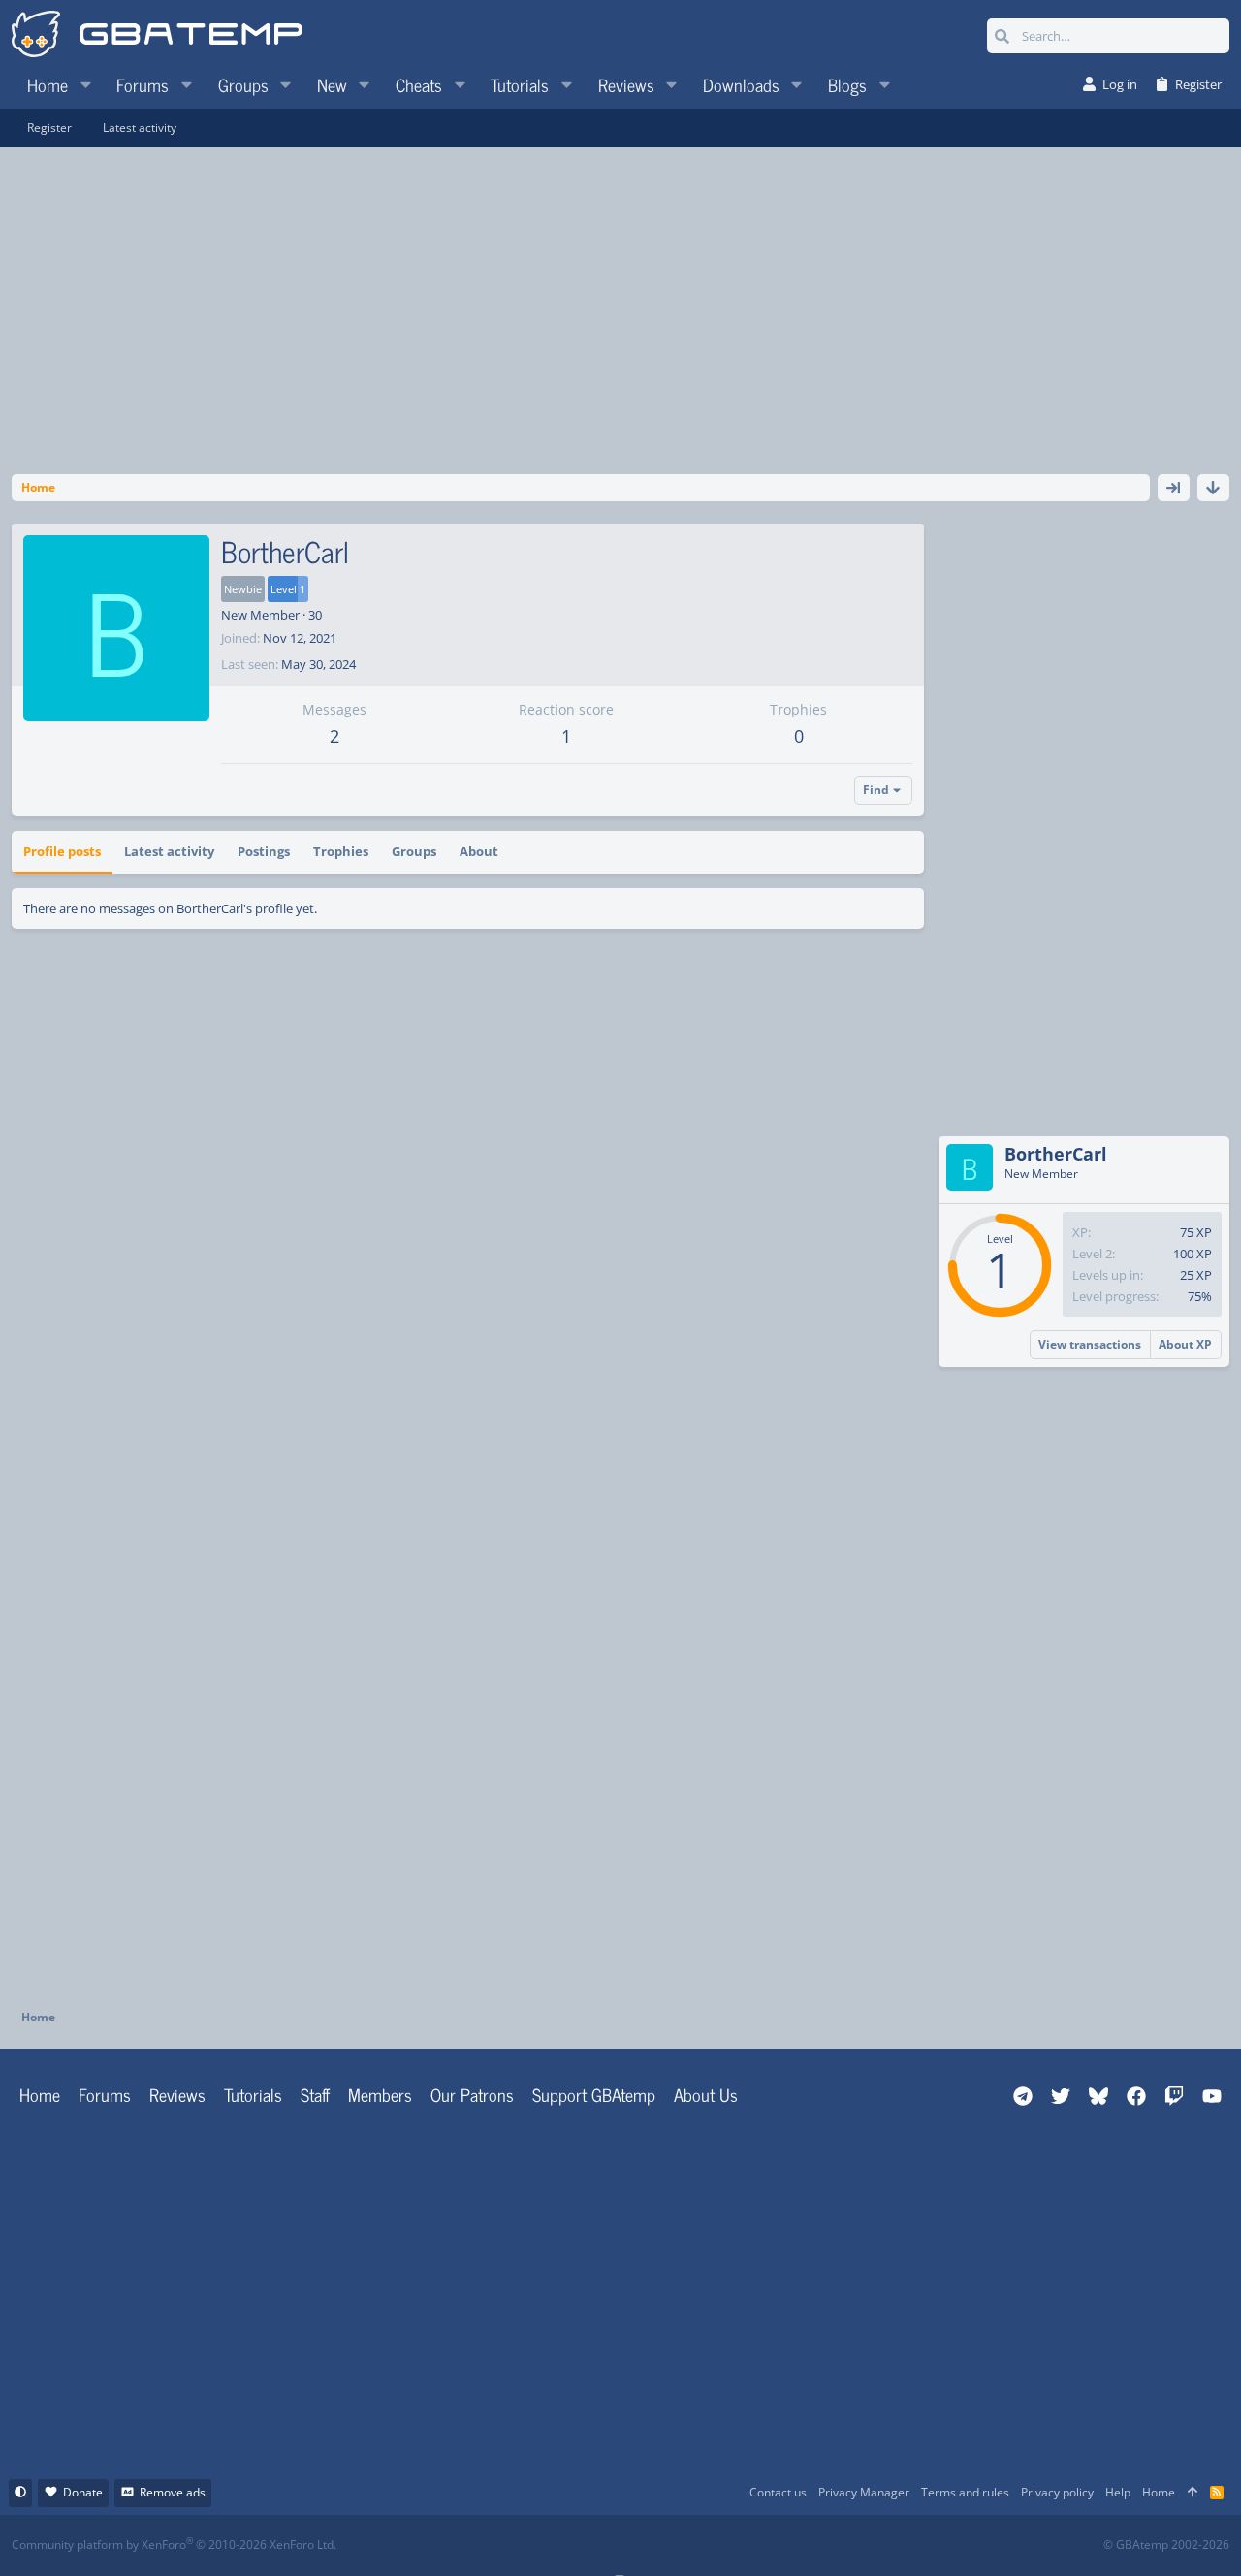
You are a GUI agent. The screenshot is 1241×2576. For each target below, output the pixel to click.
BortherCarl (1056, 1154)
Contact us (778, 2492)
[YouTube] (808, 2545)
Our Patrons (472, 2094)
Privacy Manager (864, 2492)
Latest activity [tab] (169, 851)
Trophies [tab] (341, 851)
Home (40, 2094)
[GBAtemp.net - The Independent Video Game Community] (157, 36)
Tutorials (253, 2094)
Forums (105, 2094)
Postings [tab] (264, 851)
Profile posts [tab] (62, 851)
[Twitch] (723, 2545)
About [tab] (479, 851)
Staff (315, 2094)
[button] (85, 84)
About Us (706, 2094)
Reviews (177, 2094)
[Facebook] (637, 2545)
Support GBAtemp (594, 2094)
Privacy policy (1057, 2492)
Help (1118, 2492)
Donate (83, 2492)
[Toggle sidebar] (1174, 488)
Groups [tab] (414, 851)
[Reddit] (680, 2545)
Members (380, 2094)
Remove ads (173, 2492)
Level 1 (288, 589)
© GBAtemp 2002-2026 (1166, 2545)
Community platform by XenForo (174, 2544)
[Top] (1193, 2493)
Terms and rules (965, 2492)
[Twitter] (765, 2545)
